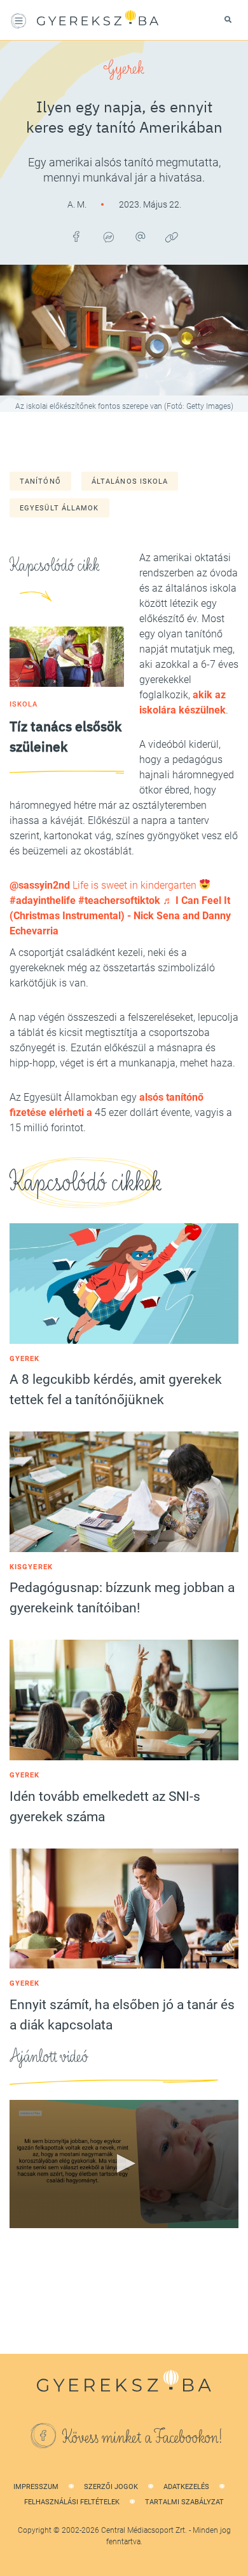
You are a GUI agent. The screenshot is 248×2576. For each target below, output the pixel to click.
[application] (124, 2164)
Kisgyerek (31, 1567)
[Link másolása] (172, 237)
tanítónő (40, 481)
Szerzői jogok (111, 2487)
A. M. (78, 204)
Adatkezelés (186, 2487)
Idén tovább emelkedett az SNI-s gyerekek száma (105, 1807)
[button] (124, 2163)
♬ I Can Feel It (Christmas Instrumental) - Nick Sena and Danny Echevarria (120, 916)
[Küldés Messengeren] (108, 237)
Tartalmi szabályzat (184, 2502)
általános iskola (130, 481)
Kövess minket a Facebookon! (142, 2438)
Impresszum (36, 2487)
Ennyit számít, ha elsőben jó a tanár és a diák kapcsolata (122, 2015)
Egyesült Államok (59, 508)
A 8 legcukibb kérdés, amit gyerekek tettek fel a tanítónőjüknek (116, 1390)
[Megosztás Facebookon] (76, 237)
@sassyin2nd (40, 885)
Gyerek (124, 69)
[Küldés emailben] (140, 237)
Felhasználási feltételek (72, 2502)
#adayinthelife (43, 900)
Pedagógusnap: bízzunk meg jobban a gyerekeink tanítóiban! (122, 1598)
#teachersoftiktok (119, 900)
